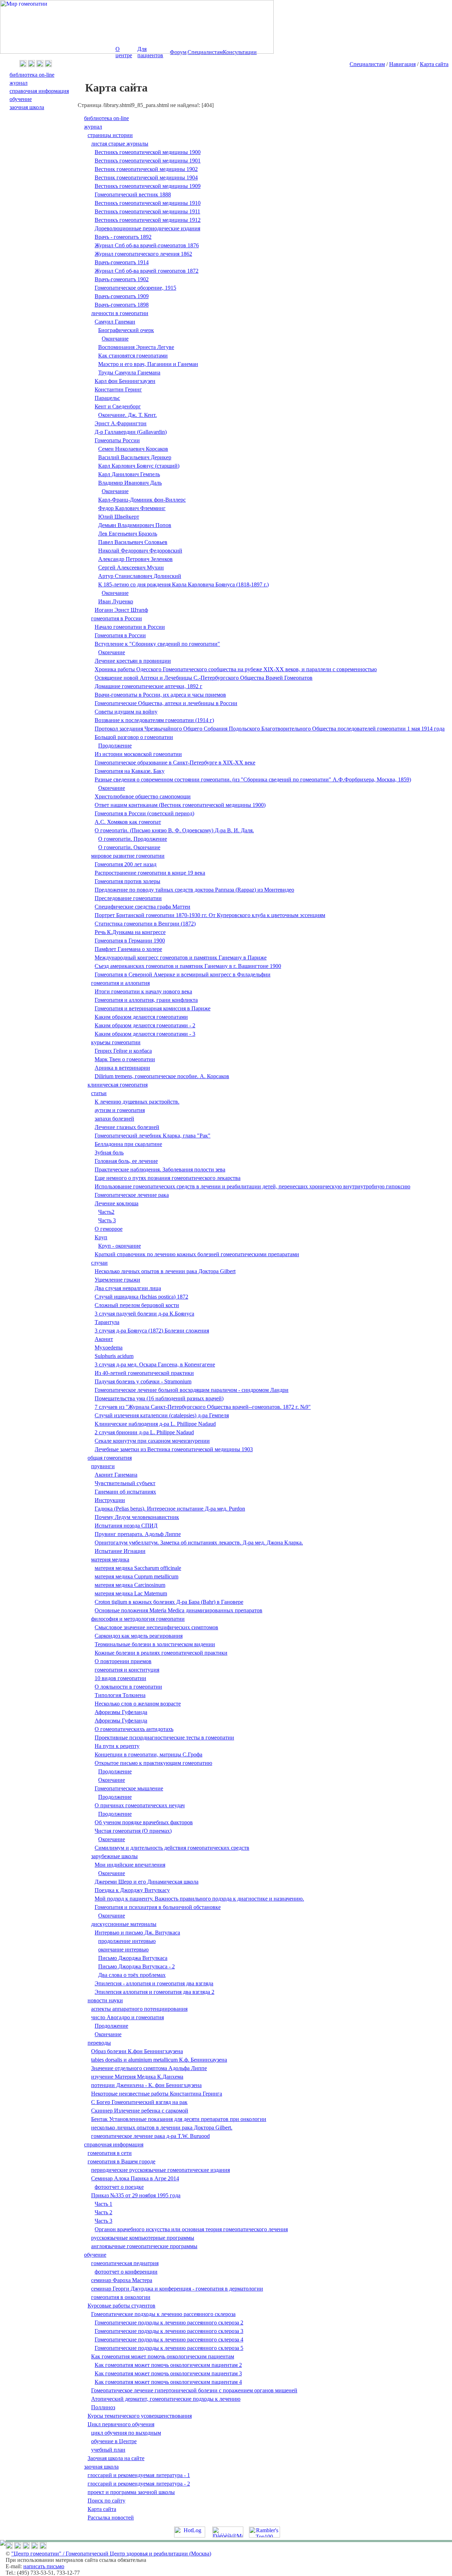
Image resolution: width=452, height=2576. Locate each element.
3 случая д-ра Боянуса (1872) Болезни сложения (152, 1331)
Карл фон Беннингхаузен (125, 381)
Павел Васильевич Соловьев (133, 542)
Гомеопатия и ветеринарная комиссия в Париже (153, 1008)
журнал (93, 127)
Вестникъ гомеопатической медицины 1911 (147, 211)
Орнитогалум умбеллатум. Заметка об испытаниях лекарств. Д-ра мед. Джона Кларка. (199, 1543)
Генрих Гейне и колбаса (123, 1051)
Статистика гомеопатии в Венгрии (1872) (145, 924)
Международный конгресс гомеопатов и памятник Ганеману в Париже (181, 958)
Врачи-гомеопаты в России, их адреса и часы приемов (160, 695)
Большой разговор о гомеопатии (134, 737)
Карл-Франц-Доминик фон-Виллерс (142, 500)
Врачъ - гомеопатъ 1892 (123, 237)
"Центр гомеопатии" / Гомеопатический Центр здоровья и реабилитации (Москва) (111, 2554)
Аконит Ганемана (116, 1475)
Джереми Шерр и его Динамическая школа (147, 1882)
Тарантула (107, 1322)
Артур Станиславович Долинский (140, 576)
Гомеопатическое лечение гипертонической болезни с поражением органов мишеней (194, 2390)
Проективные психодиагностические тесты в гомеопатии (164, 1738)
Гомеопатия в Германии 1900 (130, 941)
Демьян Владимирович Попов (135, 525)
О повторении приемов (123, 1661)
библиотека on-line (106, 118)
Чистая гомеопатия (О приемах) (133, 1831)
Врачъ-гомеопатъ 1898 (122, 305)
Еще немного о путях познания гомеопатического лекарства (168, 1178)
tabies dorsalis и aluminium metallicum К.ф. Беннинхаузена (159, 2060)
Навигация (402, 64)
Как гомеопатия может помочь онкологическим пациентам (163, 2356)
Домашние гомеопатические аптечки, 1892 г (148, 686)
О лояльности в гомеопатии (128, 1687)
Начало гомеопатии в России (130, 627)
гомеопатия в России (117, 618)
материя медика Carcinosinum (130, 1585)
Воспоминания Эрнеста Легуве (136, 347)
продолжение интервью (127, 1941)
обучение (95, 2255)
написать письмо (44, 2566)
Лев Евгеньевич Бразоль (128, 534)
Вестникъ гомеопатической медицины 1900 (148, 152)
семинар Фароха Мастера (122, 2280)
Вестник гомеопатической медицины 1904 (146, 178)
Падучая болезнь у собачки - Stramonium (143, 1381)
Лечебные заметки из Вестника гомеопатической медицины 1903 (174, 1449)
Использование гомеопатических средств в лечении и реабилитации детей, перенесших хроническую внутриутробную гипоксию (252, 1186)
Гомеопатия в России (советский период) (144, 813)
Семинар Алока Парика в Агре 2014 (135, 2178)
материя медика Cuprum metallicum (136, 1576)
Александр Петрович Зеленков (135, 559)
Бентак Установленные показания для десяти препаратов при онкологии (179, 2119)
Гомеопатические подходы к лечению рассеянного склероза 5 (169, 2348)
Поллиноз (103, 2407)
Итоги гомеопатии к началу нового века (143, 991)
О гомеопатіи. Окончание (129, 847)
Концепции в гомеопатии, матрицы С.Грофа (148, 1754)
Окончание (115, 339)
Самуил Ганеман (115, 322)
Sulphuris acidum (114, 1356)
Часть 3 (107, 1220)
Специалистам (367, 64)
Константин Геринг (118, 389)
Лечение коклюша (117, 1203)
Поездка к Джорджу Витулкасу (132, 1890)
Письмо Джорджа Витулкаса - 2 (136, 1966)
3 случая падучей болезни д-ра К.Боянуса (144, 1314)
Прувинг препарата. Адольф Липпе (138, 1534)
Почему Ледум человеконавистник (137, 1517)
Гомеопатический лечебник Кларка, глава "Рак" (153, 1136)
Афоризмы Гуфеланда (121, 1712)
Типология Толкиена (120, 1695)
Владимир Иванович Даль (130, 483)
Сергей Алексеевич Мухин (131, 568)
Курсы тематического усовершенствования (140, 2416)
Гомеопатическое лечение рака (132, 1195)
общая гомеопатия (110, 1458)
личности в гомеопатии (120, 313)
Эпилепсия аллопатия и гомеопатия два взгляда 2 (154, 1992)
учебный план (108, 2450)
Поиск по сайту (106, 2501)
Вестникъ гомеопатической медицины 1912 (148, 220)
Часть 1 (103, 2204)
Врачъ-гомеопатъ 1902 (122, 279)
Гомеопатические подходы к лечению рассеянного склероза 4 (169, 2339)
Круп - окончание (120, 1246)
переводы (99, 2043)
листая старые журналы (120, 144)
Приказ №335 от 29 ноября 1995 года (136, 2195)
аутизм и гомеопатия (120, 1110)
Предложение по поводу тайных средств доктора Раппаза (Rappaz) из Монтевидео (194, 890)
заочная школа (101, 2467)
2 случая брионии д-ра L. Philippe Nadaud (144, 1432)
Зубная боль (109, 1153)
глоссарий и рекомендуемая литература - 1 (139, 2475)
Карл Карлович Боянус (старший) (139, 466)
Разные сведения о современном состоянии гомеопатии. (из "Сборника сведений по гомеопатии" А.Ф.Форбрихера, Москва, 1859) (253, 779)
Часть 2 (103, 2212)
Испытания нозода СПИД (126, 1526)
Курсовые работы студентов (121, 2306)
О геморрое (109, 1229)
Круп (101, 1237)
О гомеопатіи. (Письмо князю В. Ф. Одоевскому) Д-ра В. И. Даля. (174, 830)
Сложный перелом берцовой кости (137, 1305)
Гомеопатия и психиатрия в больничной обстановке (158, 1907)
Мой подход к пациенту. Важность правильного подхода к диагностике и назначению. (199, 1899)
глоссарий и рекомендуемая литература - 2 (139, 2484)
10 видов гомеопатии (120, 1678)
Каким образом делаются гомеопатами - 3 (145, 1034)
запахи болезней (114, 1119)
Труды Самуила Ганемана (129, 373)
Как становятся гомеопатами (133, 356)
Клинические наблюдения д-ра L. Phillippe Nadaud (155, 1424)
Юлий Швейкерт (119, 517)
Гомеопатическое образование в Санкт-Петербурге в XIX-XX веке (175, 763)
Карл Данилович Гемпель (129, 474)
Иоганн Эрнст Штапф (121, 610)
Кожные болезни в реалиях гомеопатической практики (161, 1653)
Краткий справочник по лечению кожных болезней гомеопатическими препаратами (197, 1254)
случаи (99, 1263)
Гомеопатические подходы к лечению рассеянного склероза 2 (169, 2323)
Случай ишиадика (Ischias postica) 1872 (141, 1297)
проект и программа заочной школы (131, 2492)
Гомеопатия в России (120, 635)
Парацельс (107, 398)
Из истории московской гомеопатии (138, 754)
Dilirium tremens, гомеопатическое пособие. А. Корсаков (162, 1076)
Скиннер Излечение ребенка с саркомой (140, 2111)
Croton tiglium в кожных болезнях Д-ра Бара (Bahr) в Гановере (169, 1602)
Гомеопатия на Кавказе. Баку (130, 771)
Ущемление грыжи (117, 1280)
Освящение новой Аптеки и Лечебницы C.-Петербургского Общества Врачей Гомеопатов (204, 678)
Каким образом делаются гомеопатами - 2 (145, 1025)
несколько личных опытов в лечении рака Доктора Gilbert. (162, 2128)
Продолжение (115, 746)
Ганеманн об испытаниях (125, 1492)
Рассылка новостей (111, 2518)
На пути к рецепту (117, 1746)
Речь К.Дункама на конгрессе (130, 932)
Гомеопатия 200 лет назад (126, 864)
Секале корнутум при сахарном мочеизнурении (152, 1441)
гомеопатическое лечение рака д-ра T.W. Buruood (150, 2136)
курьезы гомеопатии (116, 1042)
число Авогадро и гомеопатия (127, 2017)
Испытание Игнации (120, 1551)
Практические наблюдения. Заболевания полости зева (160, 1169)
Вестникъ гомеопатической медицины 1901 (148, 161)
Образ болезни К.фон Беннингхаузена (137, 2051)
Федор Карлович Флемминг (132, 508)
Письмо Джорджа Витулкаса (133, 1958)
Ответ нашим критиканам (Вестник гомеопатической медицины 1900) (180, 805)
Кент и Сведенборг (118, 406)
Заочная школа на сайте (116, 2458)
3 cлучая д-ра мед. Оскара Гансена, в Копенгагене (155, 1364)
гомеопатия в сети (110, 2153)
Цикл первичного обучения (121, 2424)
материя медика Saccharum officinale (138, 1568)
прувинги (103, 1466)
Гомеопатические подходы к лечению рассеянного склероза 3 (169, 2331)
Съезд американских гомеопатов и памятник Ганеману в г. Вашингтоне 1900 (188, 966)
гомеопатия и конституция (127, 1670)
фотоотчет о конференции (126, 2272)
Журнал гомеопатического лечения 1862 (143, 254)
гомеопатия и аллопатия (120, 983)
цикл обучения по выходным (126, 2433)
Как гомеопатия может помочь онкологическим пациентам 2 (168, 2365)
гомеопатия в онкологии (121, 2297)
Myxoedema (109, 1348)
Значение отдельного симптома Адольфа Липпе (149, 2068)
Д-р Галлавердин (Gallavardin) (131, 432)
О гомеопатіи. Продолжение (133, 839)
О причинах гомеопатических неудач (140, 1805)
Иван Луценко (116, 601)
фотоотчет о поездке (119, 2187)
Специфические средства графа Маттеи (142, 907)
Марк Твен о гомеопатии (125, 1059)
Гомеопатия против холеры (127, 881)
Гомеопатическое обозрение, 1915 (135, 288)
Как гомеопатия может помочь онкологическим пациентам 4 (168, 2382)
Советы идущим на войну (126, 712)
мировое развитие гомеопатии (128, 856)
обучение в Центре (114, 2441)
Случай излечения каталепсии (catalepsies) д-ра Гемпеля (162, 1415)
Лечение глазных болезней (127, 1127)
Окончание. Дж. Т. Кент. (127, 415)
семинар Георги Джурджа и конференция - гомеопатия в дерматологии (177, 2289)
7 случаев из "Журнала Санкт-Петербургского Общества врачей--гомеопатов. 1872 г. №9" (203, 1407)
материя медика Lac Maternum (131, 1593)
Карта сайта (434, 64)
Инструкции (110, 1500)
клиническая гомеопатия (118, 1085)
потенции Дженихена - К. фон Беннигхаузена (146, 2085)
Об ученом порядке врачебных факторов (144, 1822)
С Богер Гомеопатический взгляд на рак (139, 2102)
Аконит (104, 1339)
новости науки (105, 2000)
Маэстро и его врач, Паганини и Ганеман (148, 364)
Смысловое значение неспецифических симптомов (156, 1627)
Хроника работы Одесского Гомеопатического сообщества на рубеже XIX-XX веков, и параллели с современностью (236, 669)
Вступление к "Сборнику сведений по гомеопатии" (157, 644)
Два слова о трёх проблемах (132, 1975)
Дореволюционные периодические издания (147, 228)
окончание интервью (123, 1949)
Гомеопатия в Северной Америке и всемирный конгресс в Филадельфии (183, 974)
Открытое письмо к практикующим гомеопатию (153, 1763)
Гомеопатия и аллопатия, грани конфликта (146, 1000)
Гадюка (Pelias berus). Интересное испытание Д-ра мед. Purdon (170, 1509)
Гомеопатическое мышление (129, 1788)
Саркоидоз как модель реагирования (139, 1636)
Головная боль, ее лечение (126, 1161)
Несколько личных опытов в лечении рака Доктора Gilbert (165, 1271)
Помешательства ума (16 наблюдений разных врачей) (159, 1398)
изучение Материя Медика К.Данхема (137, 2077)
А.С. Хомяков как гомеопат (128, 822)
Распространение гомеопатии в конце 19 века (150, 873)
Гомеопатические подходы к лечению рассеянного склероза (163, 2314)
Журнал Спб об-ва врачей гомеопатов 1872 (147, 271)
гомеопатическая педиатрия (125, 2263)
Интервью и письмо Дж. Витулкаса (137, 1933)
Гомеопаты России (117, 440)
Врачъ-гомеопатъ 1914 (122, 262)
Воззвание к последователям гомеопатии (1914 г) (154, 720)
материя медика (110, 1559)
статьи (99, 1093)
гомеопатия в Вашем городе (121, 2161)
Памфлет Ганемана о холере (128, 949)
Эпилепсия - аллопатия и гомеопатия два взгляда (154, 1983)
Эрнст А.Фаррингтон (121, 423)
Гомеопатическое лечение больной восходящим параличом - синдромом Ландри (192, 1390)
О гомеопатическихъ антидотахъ (134, 1729)
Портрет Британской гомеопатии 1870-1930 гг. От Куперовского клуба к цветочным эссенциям (210, 915)
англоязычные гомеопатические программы (144, 2246)
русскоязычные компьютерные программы (143, 2238)
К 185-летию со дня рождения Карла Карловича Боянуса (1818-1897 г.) (183, 584)
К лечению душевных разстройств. (137, 1102)
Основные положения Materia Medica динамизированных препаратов (179, 1610)
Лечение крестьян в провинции (133, 661)
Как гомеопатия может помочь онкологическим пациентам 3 (168, 2373)
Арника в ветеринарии (122, 1068)
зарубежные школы (114, 1856)
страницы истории (110, 135)
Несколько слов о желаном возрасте (138, 1704)
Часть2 (106, 1212)
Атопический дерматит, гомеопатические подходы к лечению (166, 2399)
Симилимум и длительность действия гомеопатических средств (172, 1848)
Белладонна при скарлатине (128, 1144)
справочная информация (114, 2144)
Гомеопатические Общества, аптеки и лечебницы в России (166, 703)
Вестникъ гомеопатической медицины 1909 (148, 186)
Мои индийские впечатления (130, 1865)
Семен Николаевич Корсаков (133, 449)
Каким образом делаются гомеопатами (141, 1017)
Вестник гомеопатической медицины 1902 (146, 169)
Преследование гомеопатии (128, 898)
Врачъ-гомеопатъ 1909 (122, 296)
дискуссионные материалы (124, 1924)
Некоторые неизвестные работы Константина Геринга (157, 2094)
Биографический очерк (126, 330)
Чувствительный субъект (125, 1483)
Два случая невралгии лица (128, 1288)
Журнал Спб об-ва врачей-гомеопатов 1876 (147, 245)
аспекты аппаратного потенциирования (139, 2009)
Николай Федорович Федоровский (140, 551)
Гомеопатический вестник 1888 (133, 194)
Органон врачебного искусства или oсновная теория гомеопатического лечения (191, 2229)
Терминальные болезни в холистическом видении (155, 1644)
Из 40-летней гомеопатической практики (144, 1373)
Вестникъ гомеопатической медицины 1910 (148, 203)
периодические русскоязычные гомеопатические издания (160, 2170)
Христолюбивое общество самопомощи (143, 796)
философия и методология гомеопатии (138, 1619)
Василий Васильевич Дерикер (135, 457)
